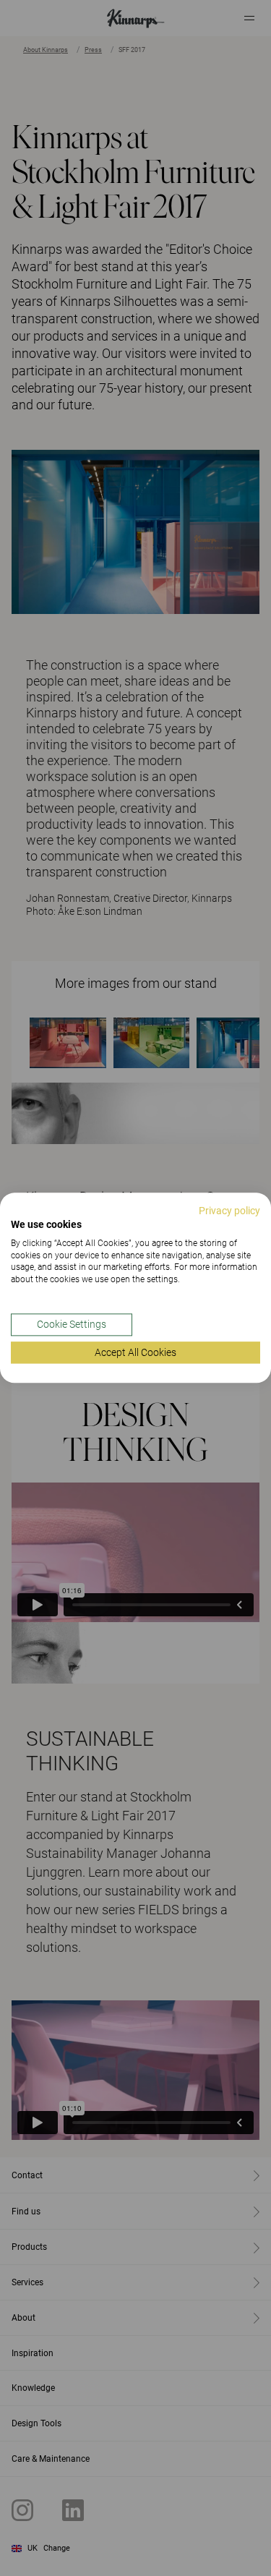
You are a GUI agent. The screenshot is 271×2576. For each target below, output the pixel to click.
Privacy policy (229, 1211)
